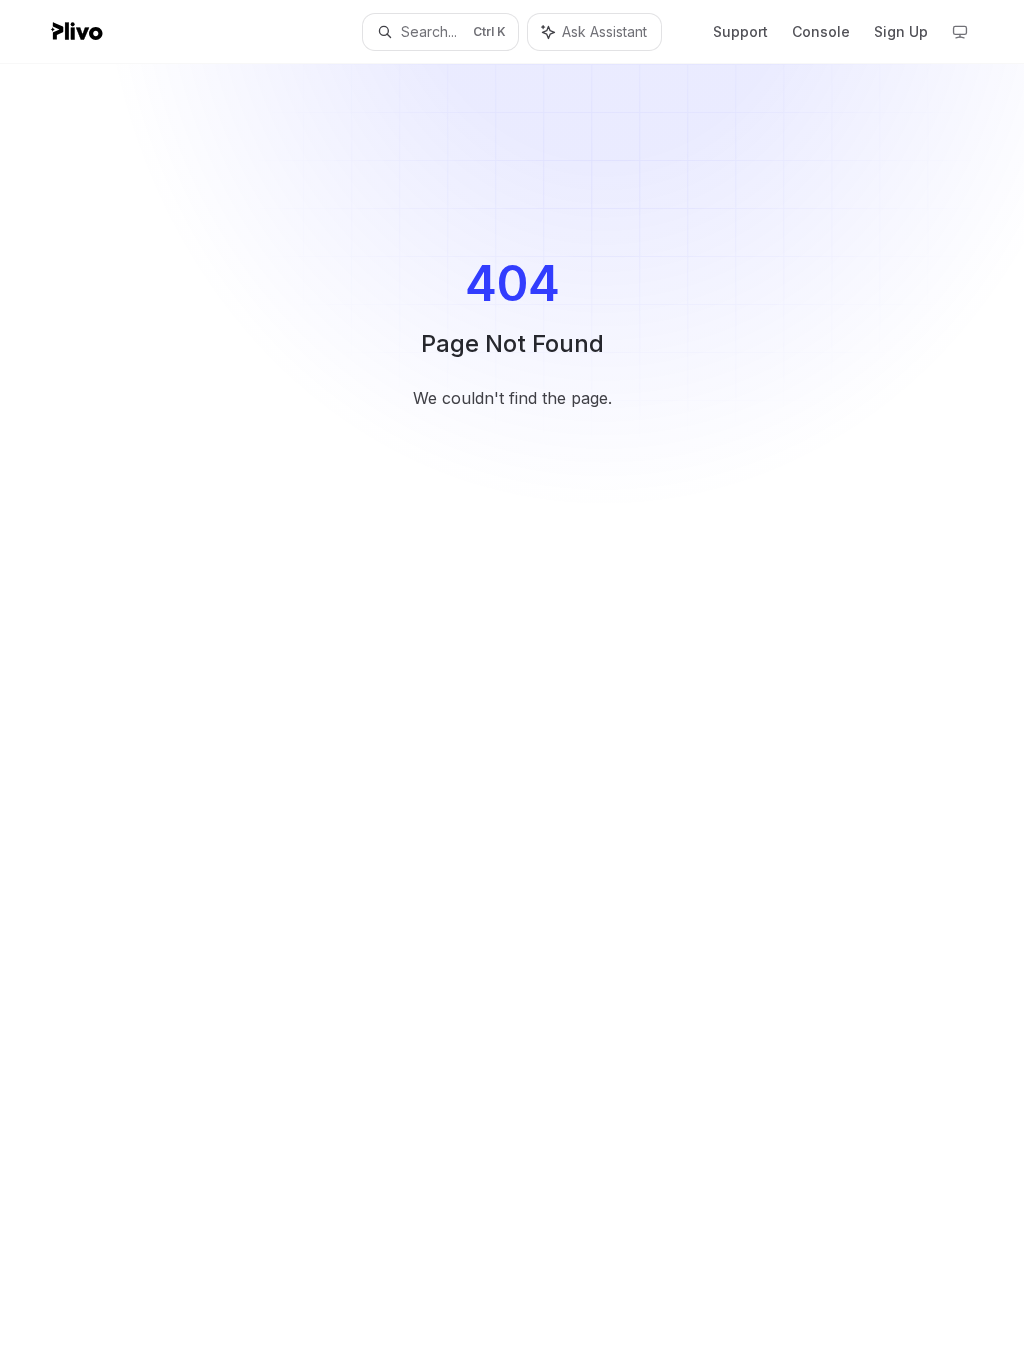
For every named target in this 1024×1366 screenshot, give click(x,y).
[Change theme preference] (960, 32)
